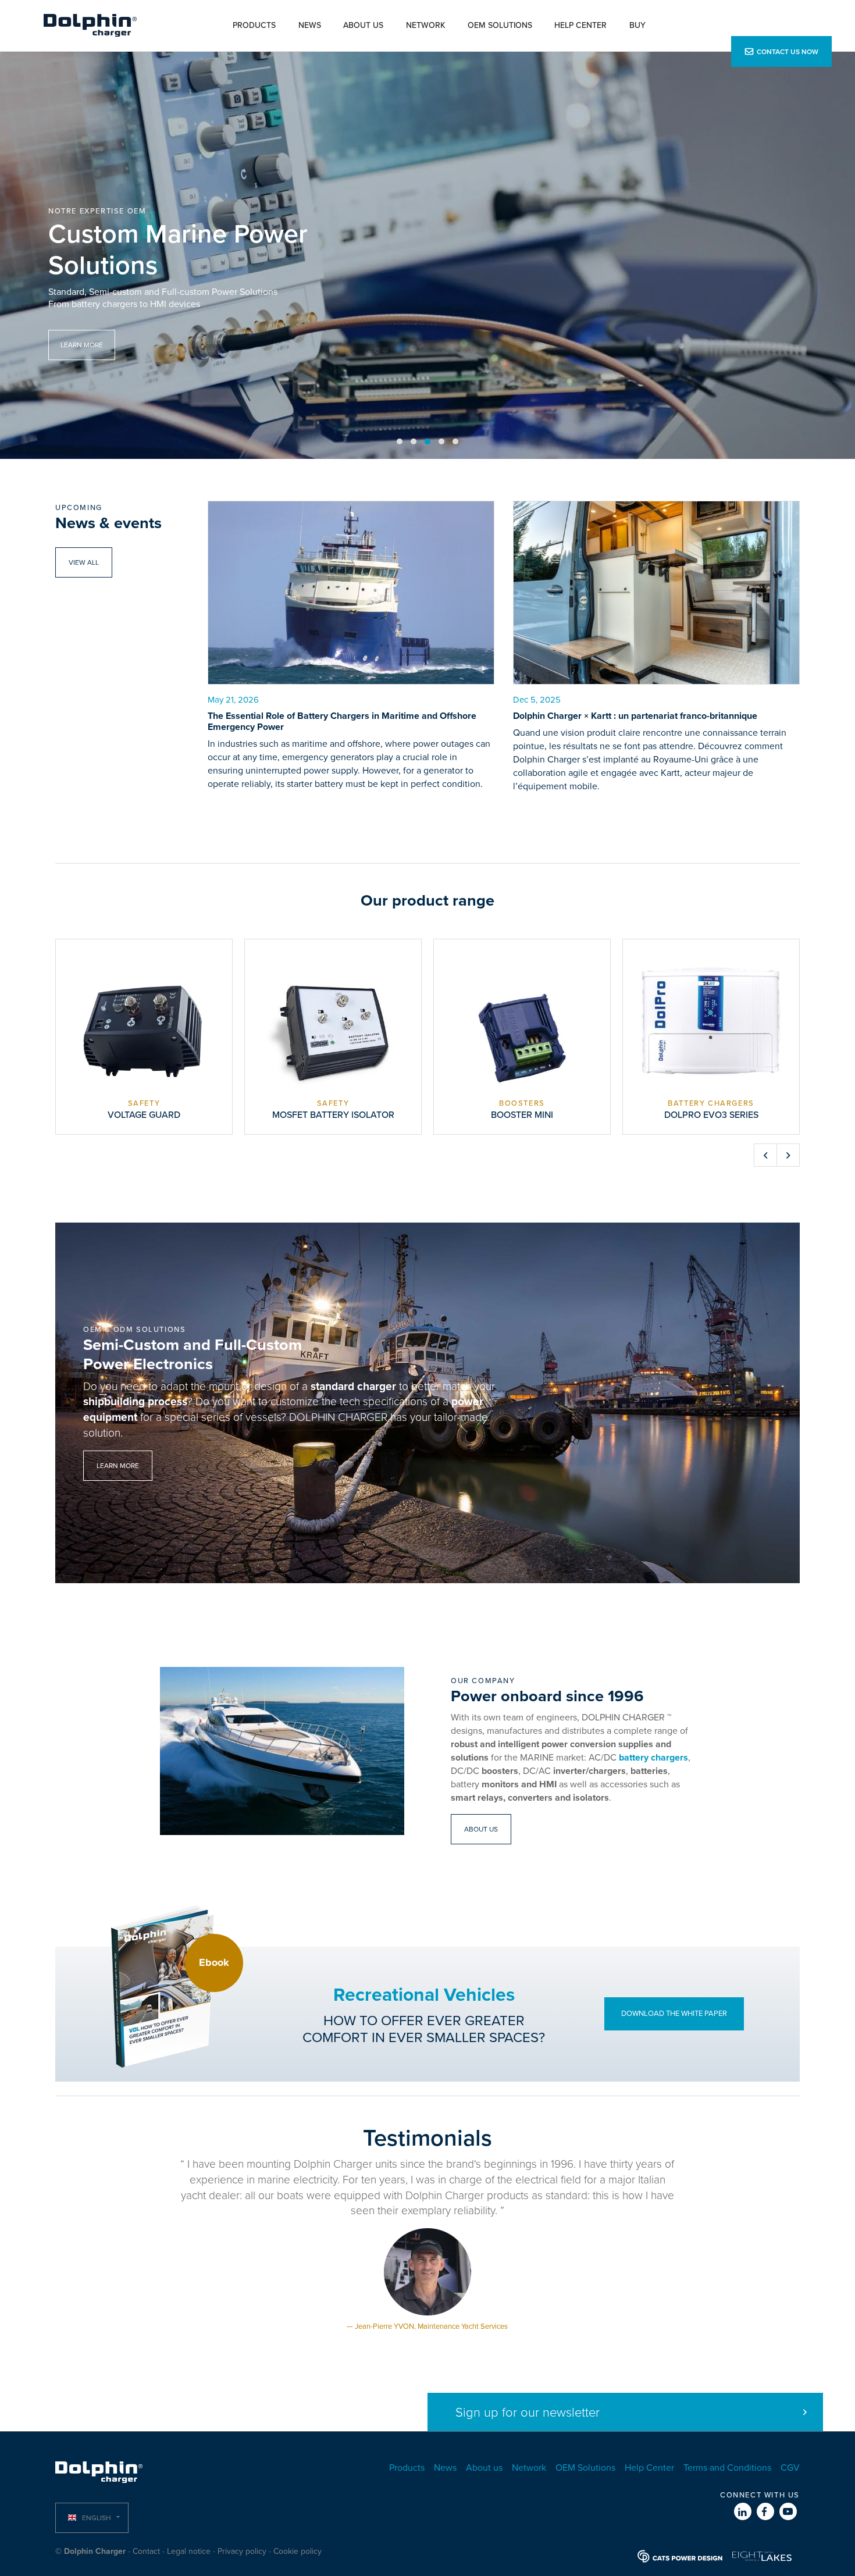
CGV (790, 2468)
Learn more (118, 1466)
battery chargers (653, 1758)
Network (426, 25)
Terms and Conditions (727, 2468)
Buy (637, 25)
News (310, 25)
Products (254, 25)
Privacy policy (242, 2551)
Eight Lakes (762, 2556)
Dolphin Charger (90, 26)
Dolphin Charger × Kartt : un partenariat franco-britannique (635, 716)
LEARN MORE (82, 345)
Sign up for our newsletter (528, 2413)
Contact (146, 2551)
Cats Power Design (680, 2556)
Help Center (580, 25)
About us (363, 25)
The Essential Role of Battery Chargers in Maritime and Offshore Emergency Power (342, 722)
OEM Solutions (500, 25)
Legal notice (189, 2551)
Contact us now (788, 52)
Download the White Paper (674, 2014)
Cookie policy (298, 2551)
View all (84, 562)
